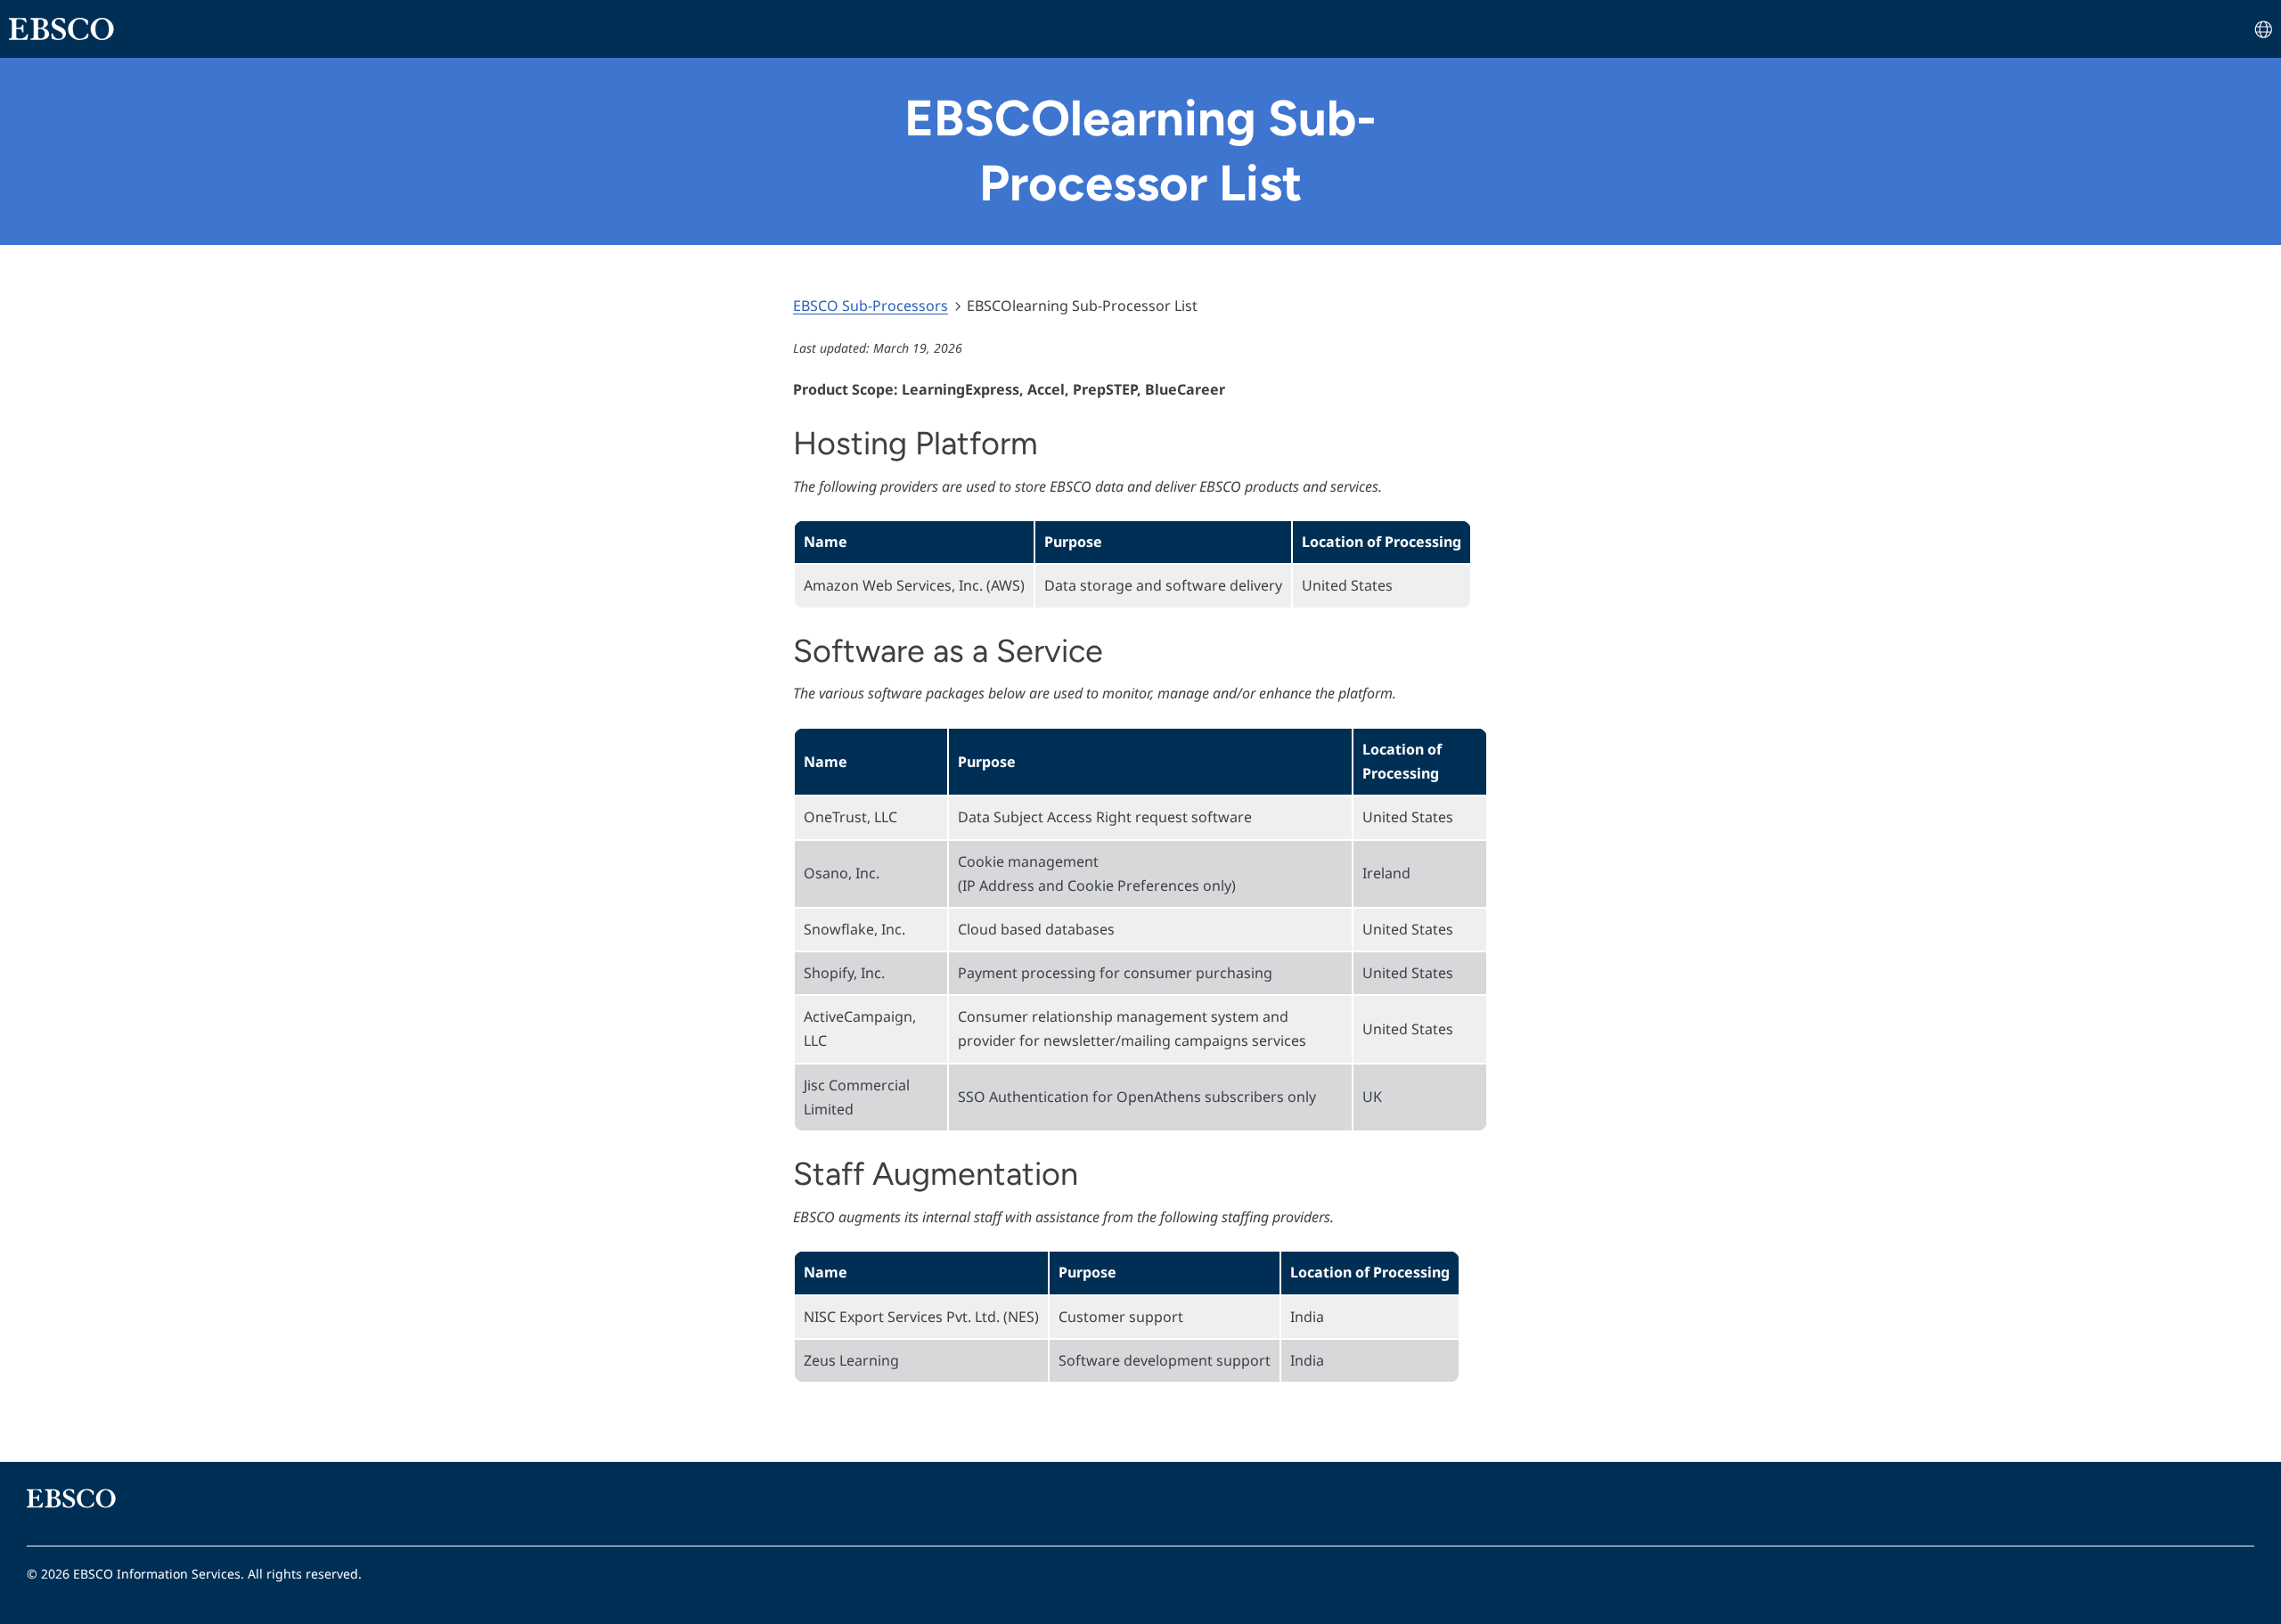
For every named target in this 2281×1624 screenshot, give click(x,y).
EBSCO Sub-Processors (871, 306)
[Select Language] (2263, 33)
